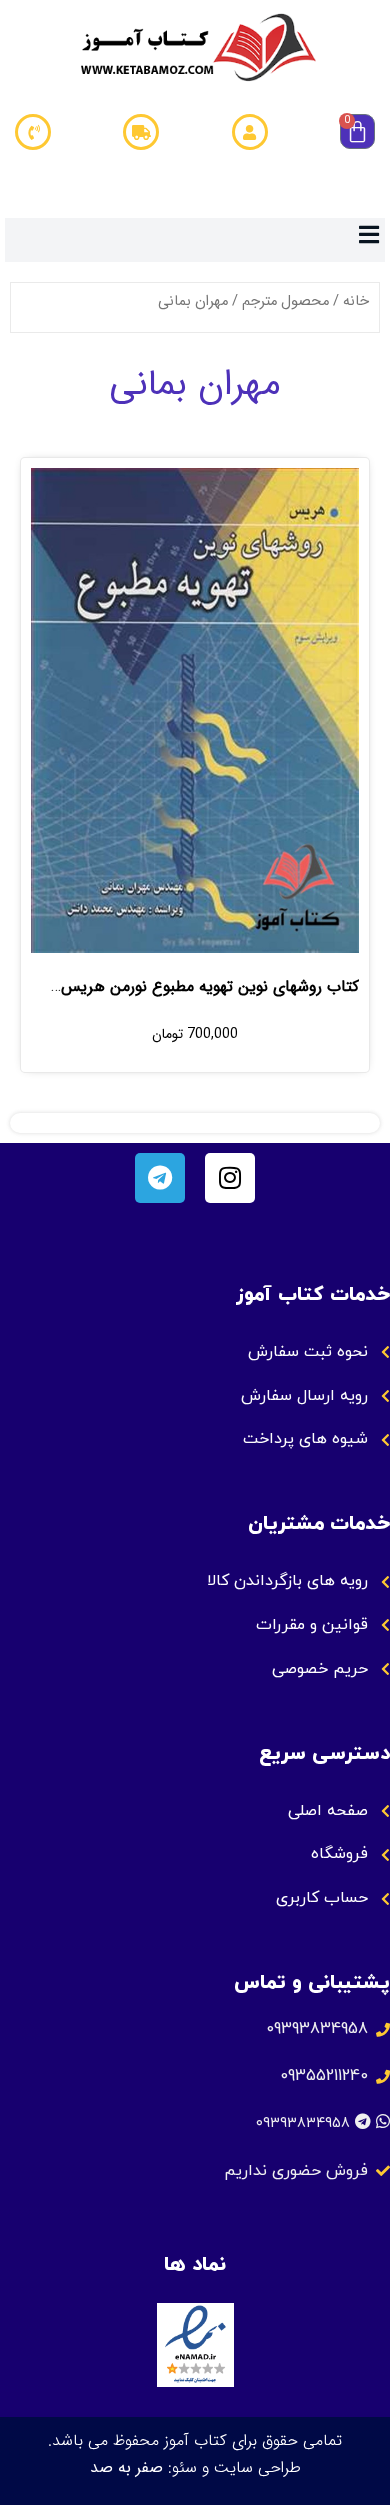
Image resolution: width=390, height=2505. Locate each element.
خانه (356, 301)
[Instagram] (230, 1178)
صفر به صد (126, 2467)
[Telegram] (160, 1178)
